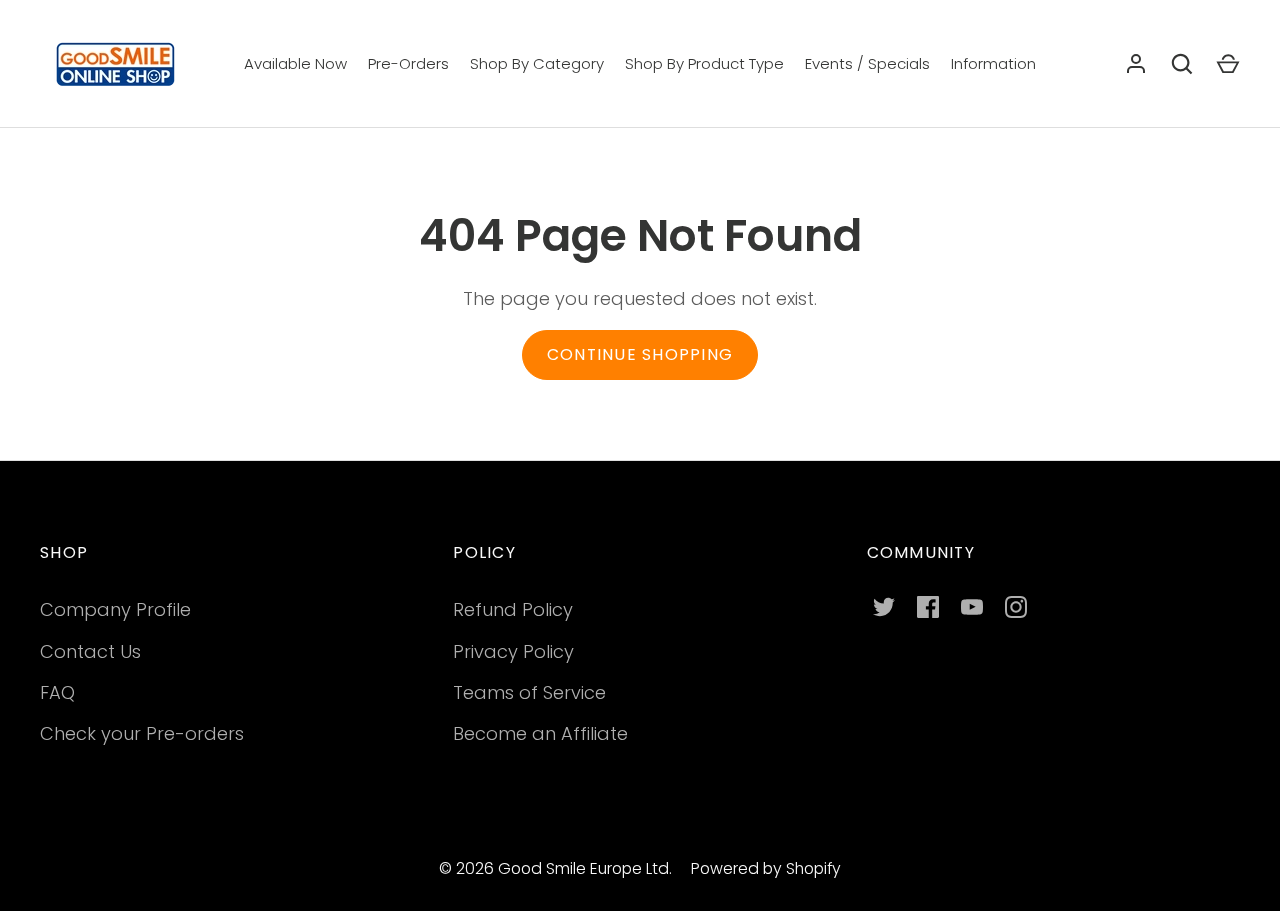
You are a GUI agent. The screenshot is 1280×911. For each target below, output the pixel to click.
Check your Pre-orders (142, 733)
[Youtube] (972, 607)
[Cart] (1228, 64)
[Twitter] (884, 607)
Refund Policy (513, 609)
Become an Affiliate (540, 733)
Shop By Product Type (704, 63)
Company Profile (115, 609)
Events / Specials (867, 63)
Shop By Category (537, 63)
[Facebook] (928, 607)
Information (993, 63)
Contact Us (90, 651)
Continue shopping (640, 354)
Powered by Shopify (766, 868)
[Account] (1136, 64)
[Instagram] (1016, 607)
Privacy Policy (513, 651)
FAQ (57, 692)
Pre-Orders (408, 63)
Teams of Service (529, 692)
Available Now (295, 63)
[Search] (1182, 64)
